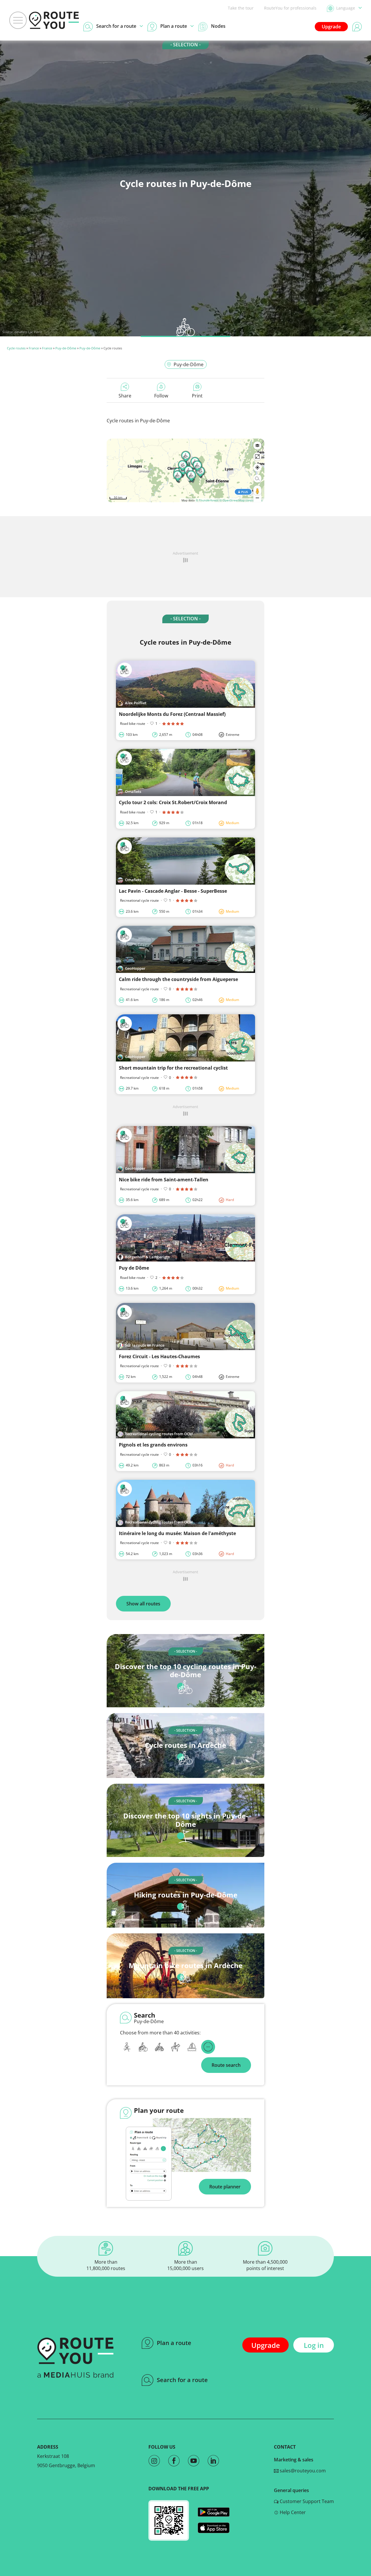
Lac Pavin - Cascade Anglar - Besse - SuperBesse (173, 891)
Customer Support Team (306, 2501)
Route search (226, 2065)
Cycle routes (16, 348)
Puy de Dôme (134, 1268)
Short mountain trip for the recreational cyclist (173, 1068)
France (34, 348)
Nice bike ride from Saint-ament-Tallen (164, 1180)
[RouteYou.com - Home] (54, 20)
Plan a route (174, 2343)
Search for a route (182, 2380)
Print (197, 396)
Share (125, 396)
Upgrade (331, 27)
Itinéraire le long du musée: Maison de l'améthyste (177, 1533)
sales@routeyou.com (302, 2471)
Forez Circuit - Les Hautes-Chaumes (159, 1356)
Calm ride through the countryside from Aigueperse (178, 979)
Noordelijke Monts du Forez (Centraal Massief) (172, 714)
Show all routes (143, 1604)
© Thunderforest (207, 500)
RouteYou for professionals (290, 8)
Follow (161, 396)
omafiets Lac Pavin (28, 332)
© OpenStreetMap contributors (241, 500)
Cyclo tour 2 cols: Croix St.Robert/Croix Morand (173, 802)
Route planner (225, 2187)
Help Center (292, 2512)
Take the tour (241, 8)
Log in (314, 2345)
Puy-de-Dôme (66, 348)
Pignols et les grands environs (153, 1445)
